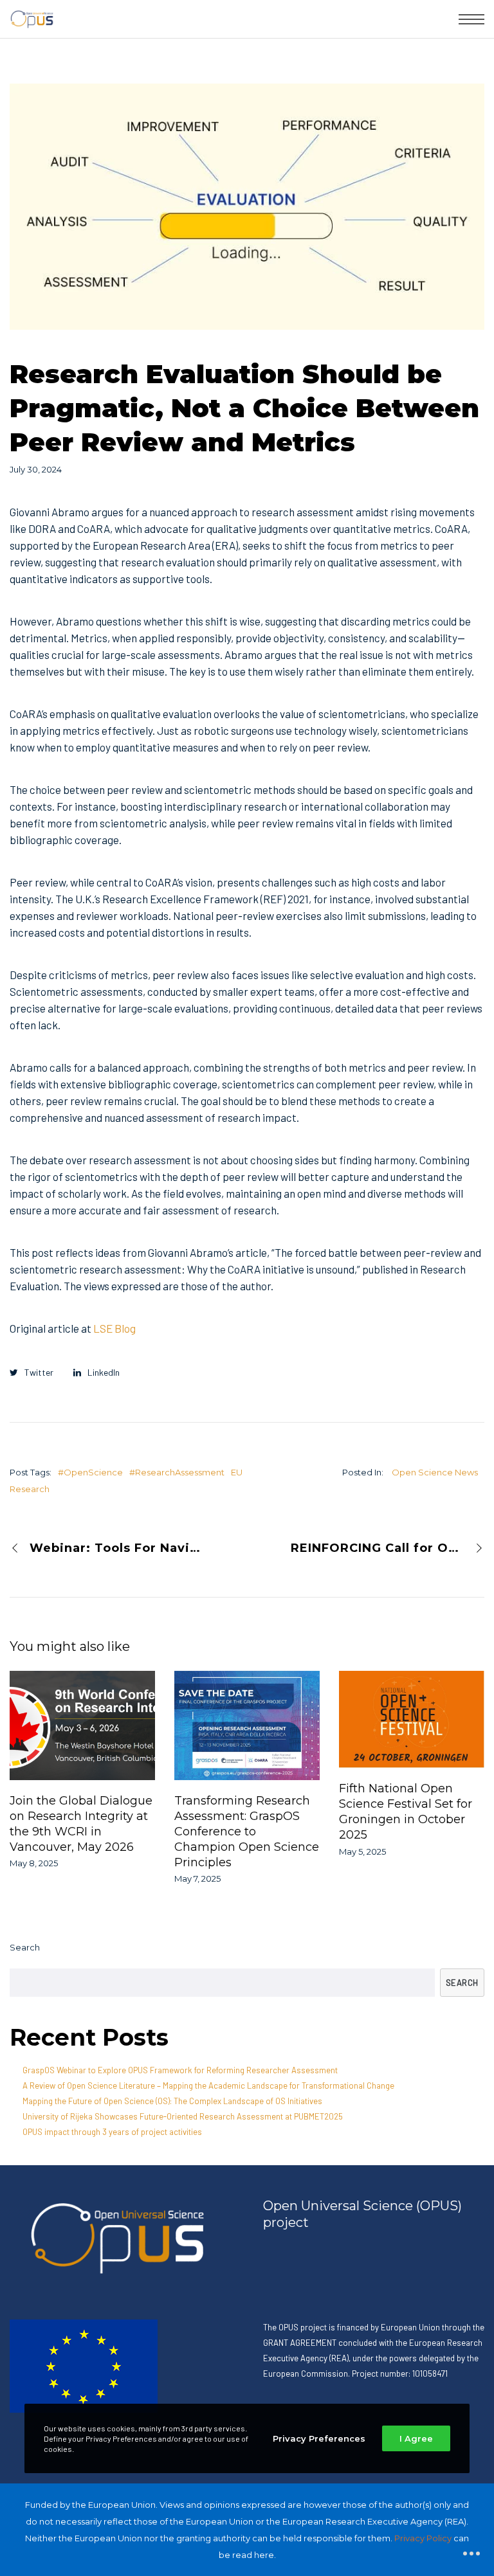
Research (30, 1489)
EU (237, 1472)
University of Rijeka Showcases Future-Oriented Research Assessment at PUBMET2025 (183, 2116)
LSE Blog (114, 1328)
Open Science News (435, 1472)
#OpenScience (90, 1472)
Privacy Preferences (319, 2438)
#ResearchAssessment (177, 1472)
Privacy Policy (423, 2538)
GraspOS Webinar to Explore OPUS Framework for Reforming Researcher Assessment (180, 2070)
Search (25, 1947)
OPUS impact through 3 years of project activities (112, 2132)
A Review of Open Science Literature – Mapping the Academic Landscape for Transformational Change (208, 2085)
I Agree (416, 2438)
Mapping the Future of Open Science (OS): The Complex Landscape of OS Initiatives (172, 2101)
